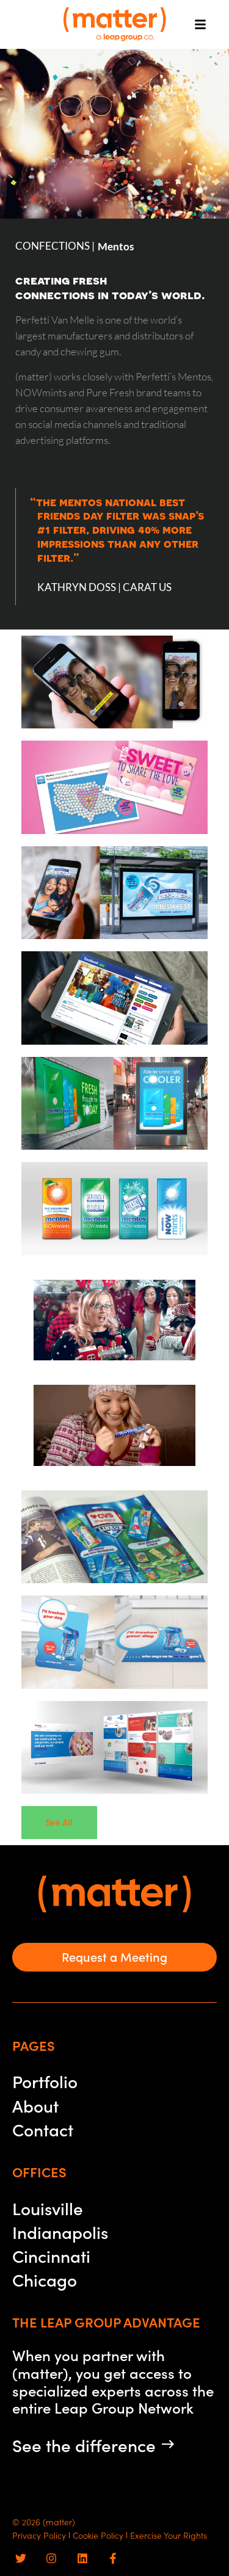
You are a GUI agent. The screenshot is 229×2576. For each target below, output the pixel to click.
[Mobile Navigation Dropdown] (198, 24)
